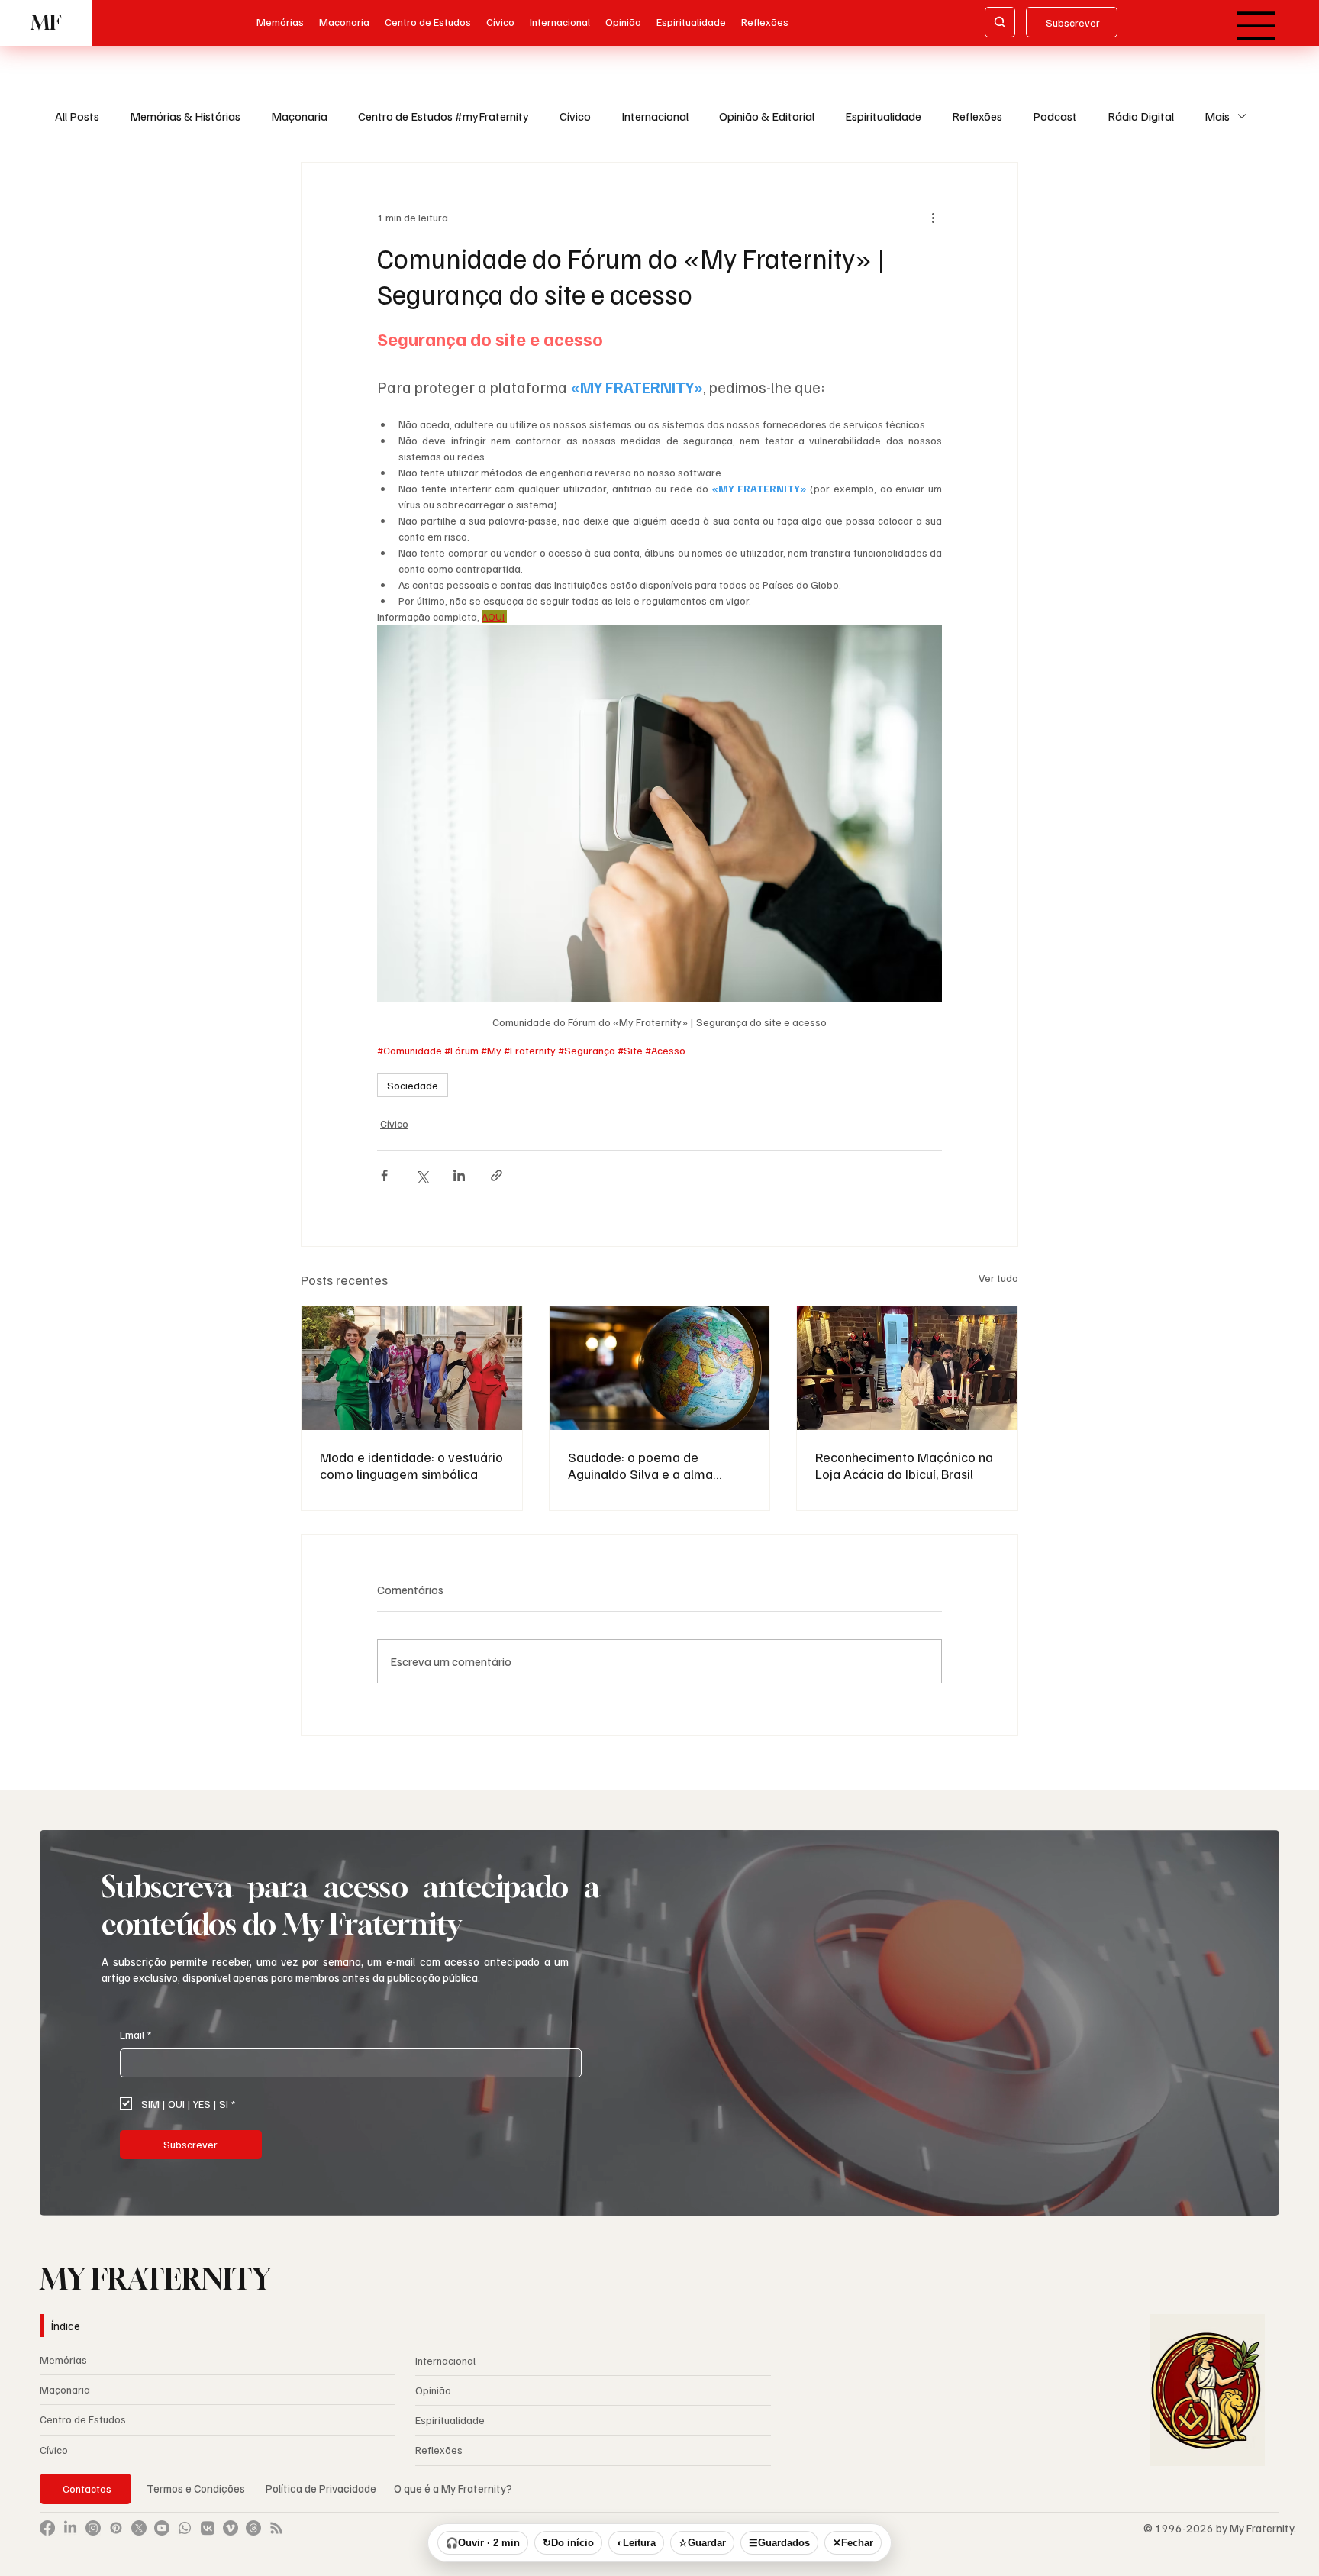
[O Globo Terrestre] (660, 1368)
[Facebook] (47, 2528)
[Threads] (253, 2528)
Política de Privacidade (322, 2488)
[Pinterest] (116, 2528)
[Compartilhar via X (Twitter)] (422, 1175)
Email (135, 2034)
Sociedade (413, 1085)
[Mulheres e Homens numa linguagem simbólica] (412, 1368)
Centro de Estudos (83, 2419)
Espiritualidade (883, 116)
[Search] (1000, 22)
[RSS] (276, 2528)
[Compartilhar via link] (497, 1175)
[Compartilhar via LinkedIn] (459, 1175)
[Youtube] (162, 2528)
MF (46, 23)
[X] (139, 2528)
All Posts (77, 116)
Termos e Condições (196, 2488)
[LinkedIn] (70, 2528)
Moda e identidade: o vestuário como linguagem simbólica (411, 1465)
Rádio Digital (1141, 116)
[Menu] (1258, 26)
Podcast (1055, 116)
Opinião (433, 2390)
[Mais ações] (933, 218)
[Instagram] (93, 2528)
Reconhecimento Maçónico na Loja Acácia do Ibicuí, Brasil (904, 1465)
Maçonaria (299, 116)
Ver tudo (998, 1278)
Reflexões (977, 116)
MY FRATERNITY (155, 2279)
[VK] (208, 2528)
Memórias (63, 2360)
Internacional (655, 116)
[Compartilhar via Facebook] (384, 1175)
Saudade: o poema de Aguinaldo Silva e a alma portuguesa (640, 1465)
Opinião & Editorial (767, 116)
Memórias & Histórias (185, 116)
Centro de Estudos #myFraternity (443, 116)
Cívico (575, 116)
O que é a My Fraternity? (453, 2488)
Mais (1217, 116)
